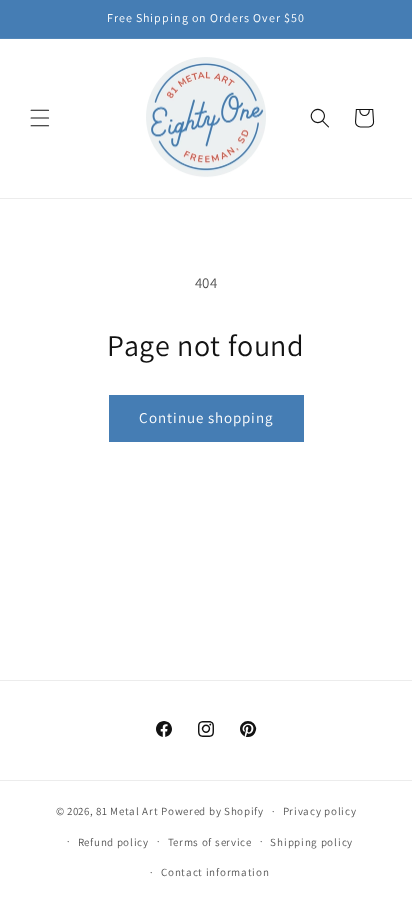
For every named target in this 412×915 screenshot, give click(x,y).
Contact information (215, 872)
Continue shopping (206, 417)
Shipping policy (311, 842)
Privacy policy (320, 811)
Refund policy (113, 842)
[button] (40, 118)
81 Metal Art (127, 811)
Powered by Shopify (212, 811)
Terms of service (210, 842)
